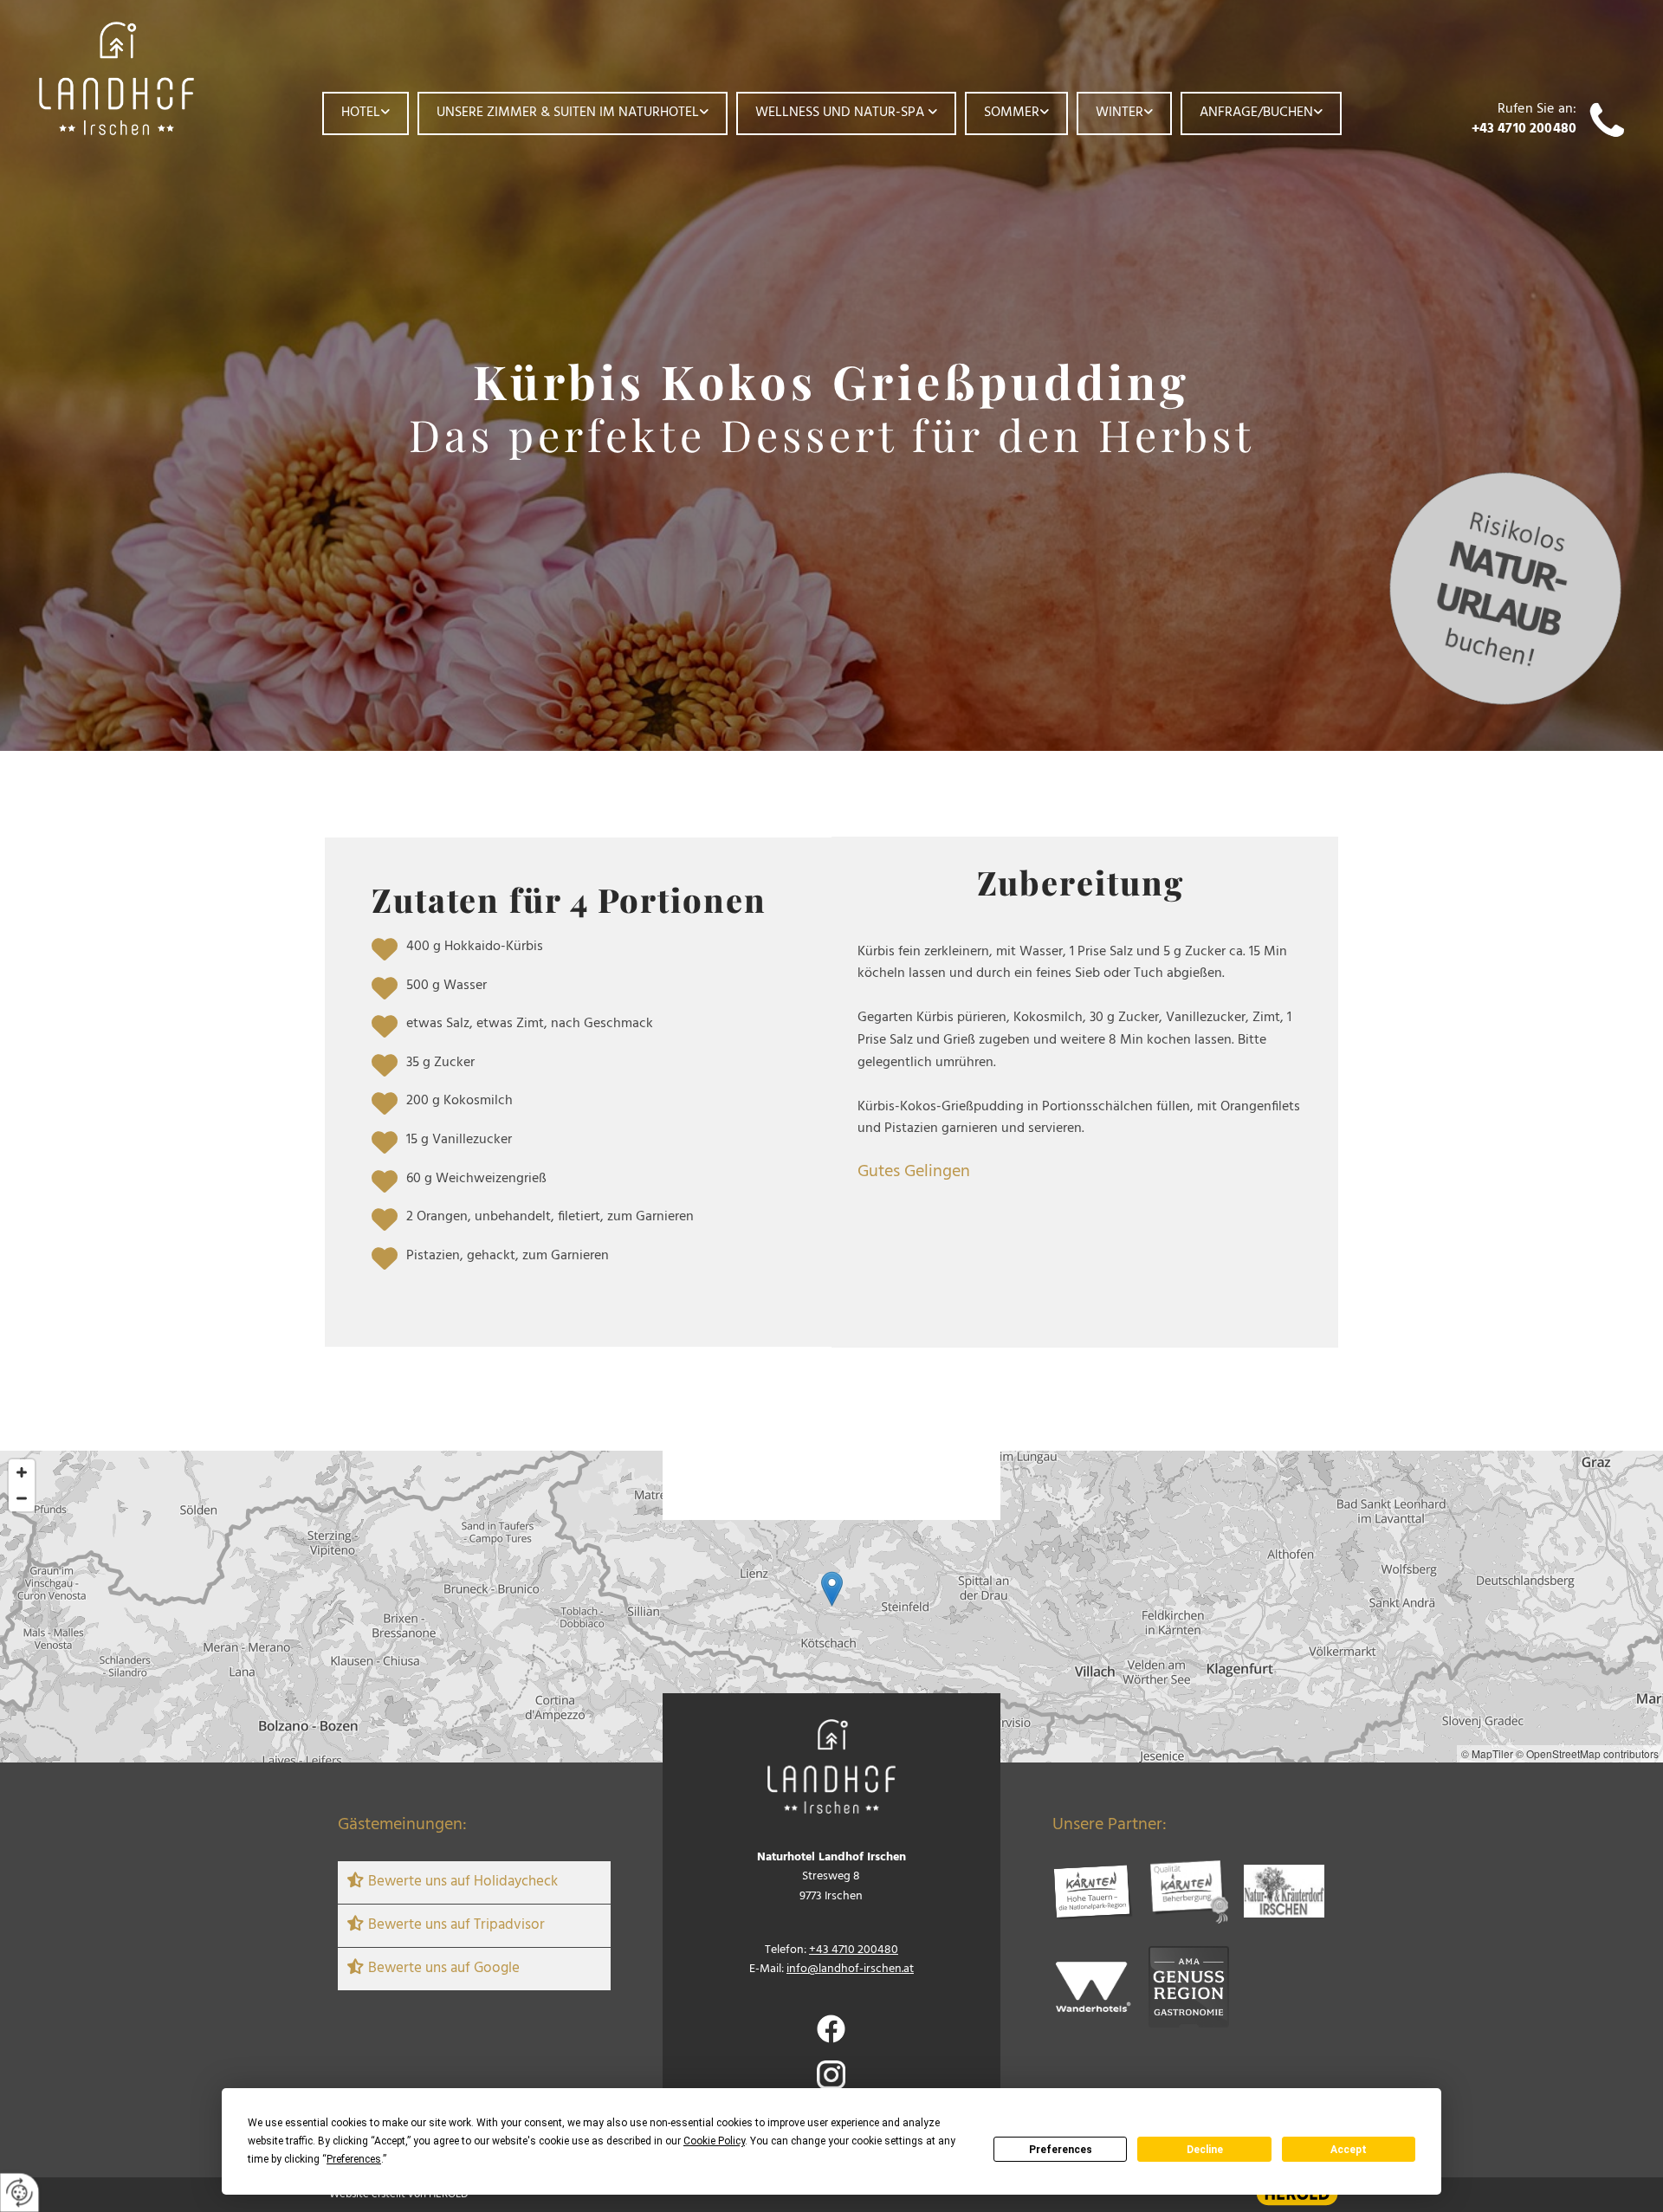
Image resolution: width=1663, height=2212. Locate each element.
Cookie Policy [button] (714, 2141)
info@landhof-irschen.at (850, 1969)
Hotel (361, 113)
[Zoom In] (22, 1472)
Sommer (1012, 113)
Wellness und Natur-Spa (841, 113)
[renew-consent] (19, 2193)
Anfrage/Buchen (1256, 113)
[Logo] (149, 78)
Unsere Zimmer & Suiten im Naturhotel (568, 113)
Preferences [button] (354, 2159)
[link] (366, 113)
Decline (1205, 2150)
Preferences (1061, 2150)
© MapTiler (1487, 1753)
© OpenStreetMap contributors (1587, 1753)
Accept (1349, 2150)
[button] (832, 1589)
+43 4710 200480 (1524, 129)
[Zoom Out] (22, 1498)
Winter (1119, 113)
